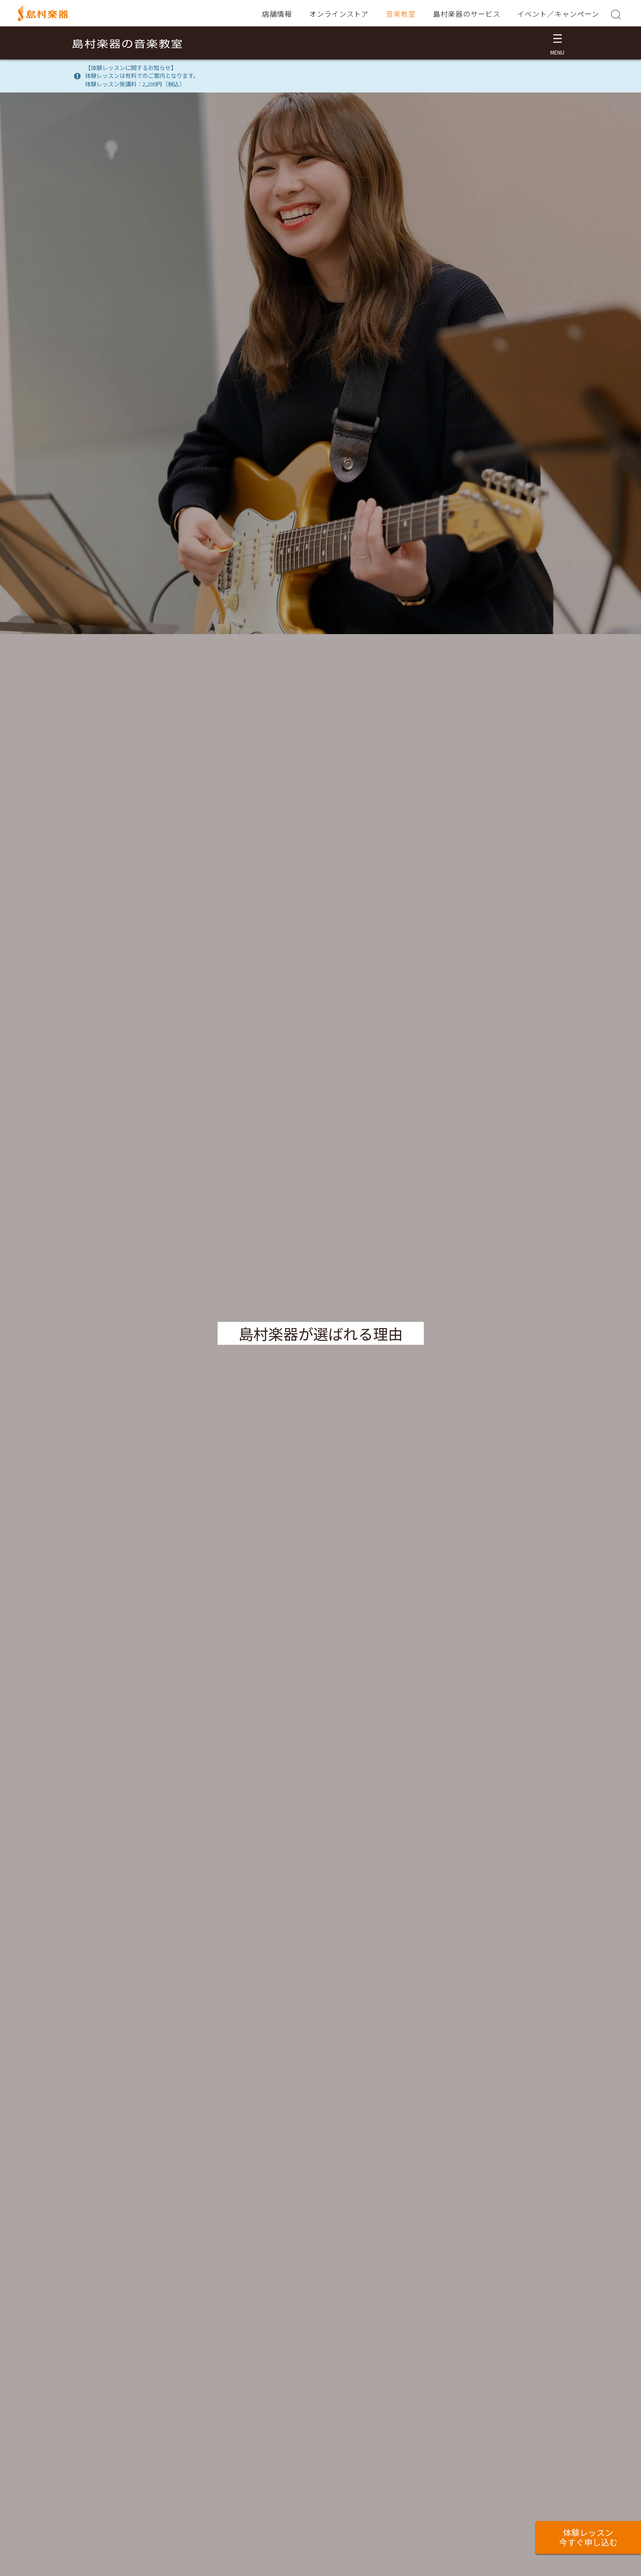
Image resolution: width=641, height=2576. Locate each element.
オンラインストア (339, 14)
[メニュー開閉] (558, 43)
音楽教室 (401, 14)
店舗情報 (277, 14)
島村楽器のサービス (467, 14)
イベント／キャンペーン (558, 14)
